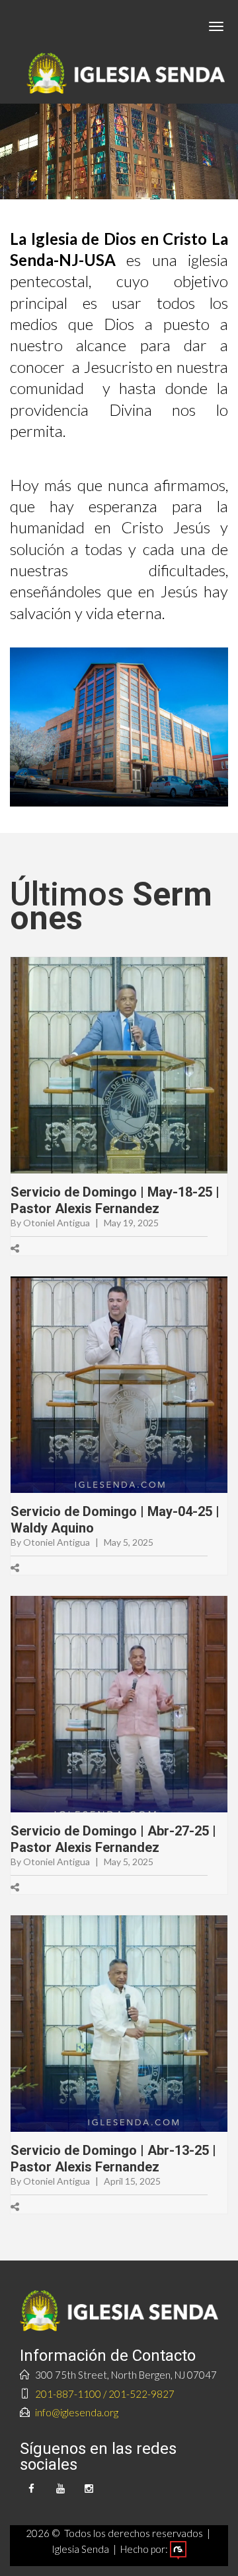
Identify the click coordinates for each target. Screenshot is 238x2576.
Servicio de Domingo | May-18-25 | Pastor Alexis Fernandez (115, 1200)
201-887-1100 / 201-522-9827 (105, 2394)
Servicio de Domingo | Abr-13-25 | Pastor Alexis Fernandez (113, 2159)
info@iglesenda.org (77, 2412)
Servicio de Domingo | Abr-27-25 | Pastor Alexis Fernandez (113, 1839)
